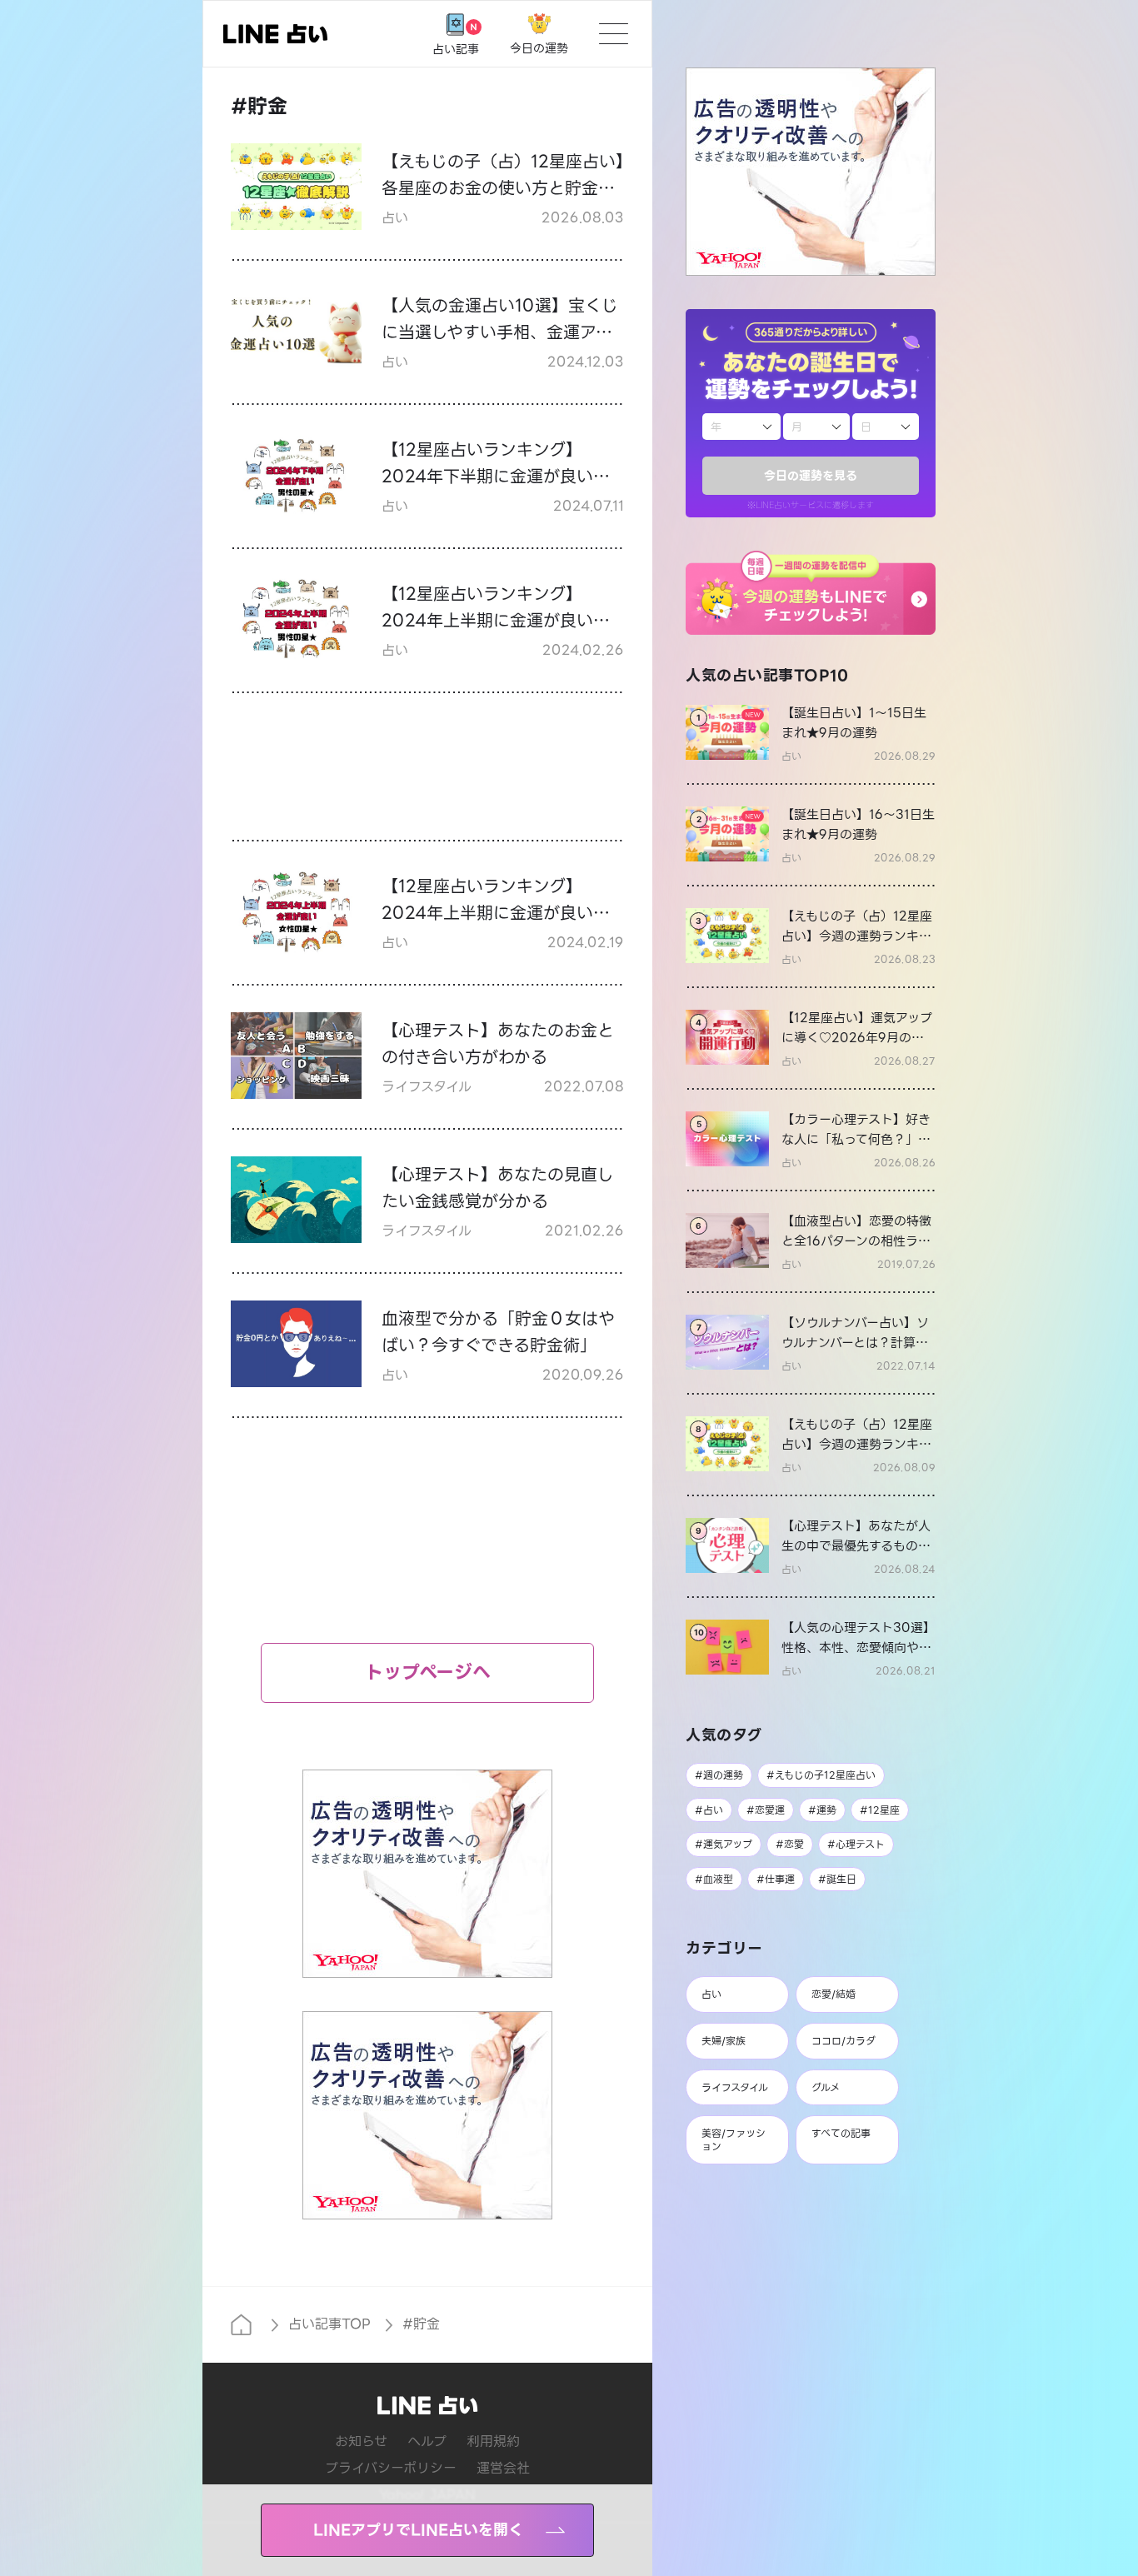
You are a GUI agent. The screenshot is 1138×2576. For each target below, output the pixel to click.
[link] (811, 733)
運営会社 (503, 2468)
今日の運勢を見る (811, 476)
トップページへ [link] (428, 1672)
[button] (811, 593)
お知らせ (361, 2441)
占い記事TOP (329, 2324)
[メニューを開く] (614, 34)
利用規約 (493, 2441)
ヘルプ (427, 2441)
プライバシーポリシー (391, 2468)
